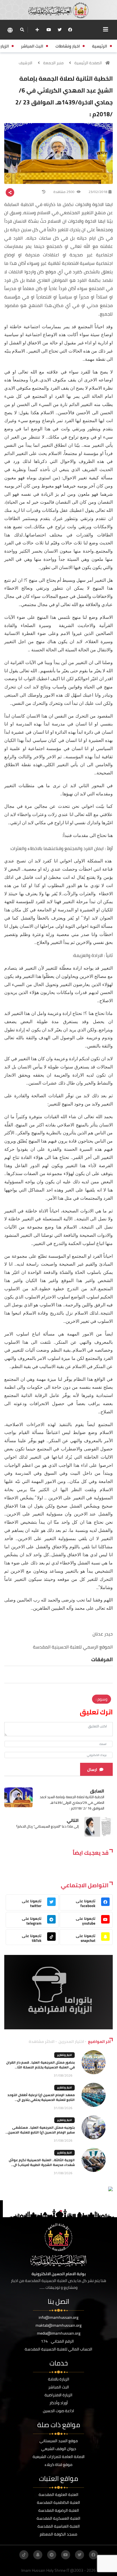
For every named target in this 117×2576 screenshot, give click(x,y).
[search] (22, 30)
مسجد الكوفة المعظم (58, 2534)
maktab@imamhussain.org (58, 2325)
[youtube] (49, 30)
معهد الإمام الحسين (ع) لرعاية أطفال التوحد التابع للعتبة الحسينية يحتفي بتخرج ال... (41, 2097)
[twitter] (60, 30)
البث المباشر (59, 2387)
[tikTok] (24, 2555)
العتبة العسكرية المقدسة (58, 2518)
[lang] (10, 30)
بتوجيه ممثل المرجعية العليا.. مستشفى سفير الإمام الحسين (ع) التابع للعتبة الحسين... (40, 2130)
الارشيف (26, 63)
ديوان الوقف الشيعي (59, 2449)
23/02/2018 (98, 192)
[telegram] (52, 2555)
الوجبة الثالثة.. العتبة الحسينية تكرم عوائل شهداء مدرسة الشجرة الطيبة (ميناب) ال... (42, 2162)
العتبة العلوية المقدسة (58, 2495)
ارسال (92, 1770)
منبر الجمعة (53, 63)
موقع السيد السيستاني (59, 2441)
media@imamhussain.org (59, 2333)
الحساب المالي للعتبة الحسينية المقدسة (58, 2349)
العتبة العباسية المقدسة (59, 2526)
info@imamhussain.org (58, 2317)
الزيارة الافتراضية (58, 2395)
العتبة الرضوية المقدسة (59, 2510)
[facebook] (70, 30)
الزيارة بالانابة (59, 2379)
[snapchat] (38, 2555)
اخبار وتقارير (64, 2055)
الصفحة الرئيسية (88, 63)
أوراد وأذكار (59, 2403)
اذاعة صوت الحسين (58, 2411)
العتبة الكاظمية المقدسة (58, 2502)
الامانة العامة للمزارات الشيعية (59, 2457)
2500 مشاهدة (64, 192)
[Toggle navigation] (106, 29)
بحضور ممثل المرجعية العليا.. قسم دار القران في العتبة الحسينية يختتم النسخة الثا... (40, 2065)
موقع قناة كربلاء (58, 2465)
